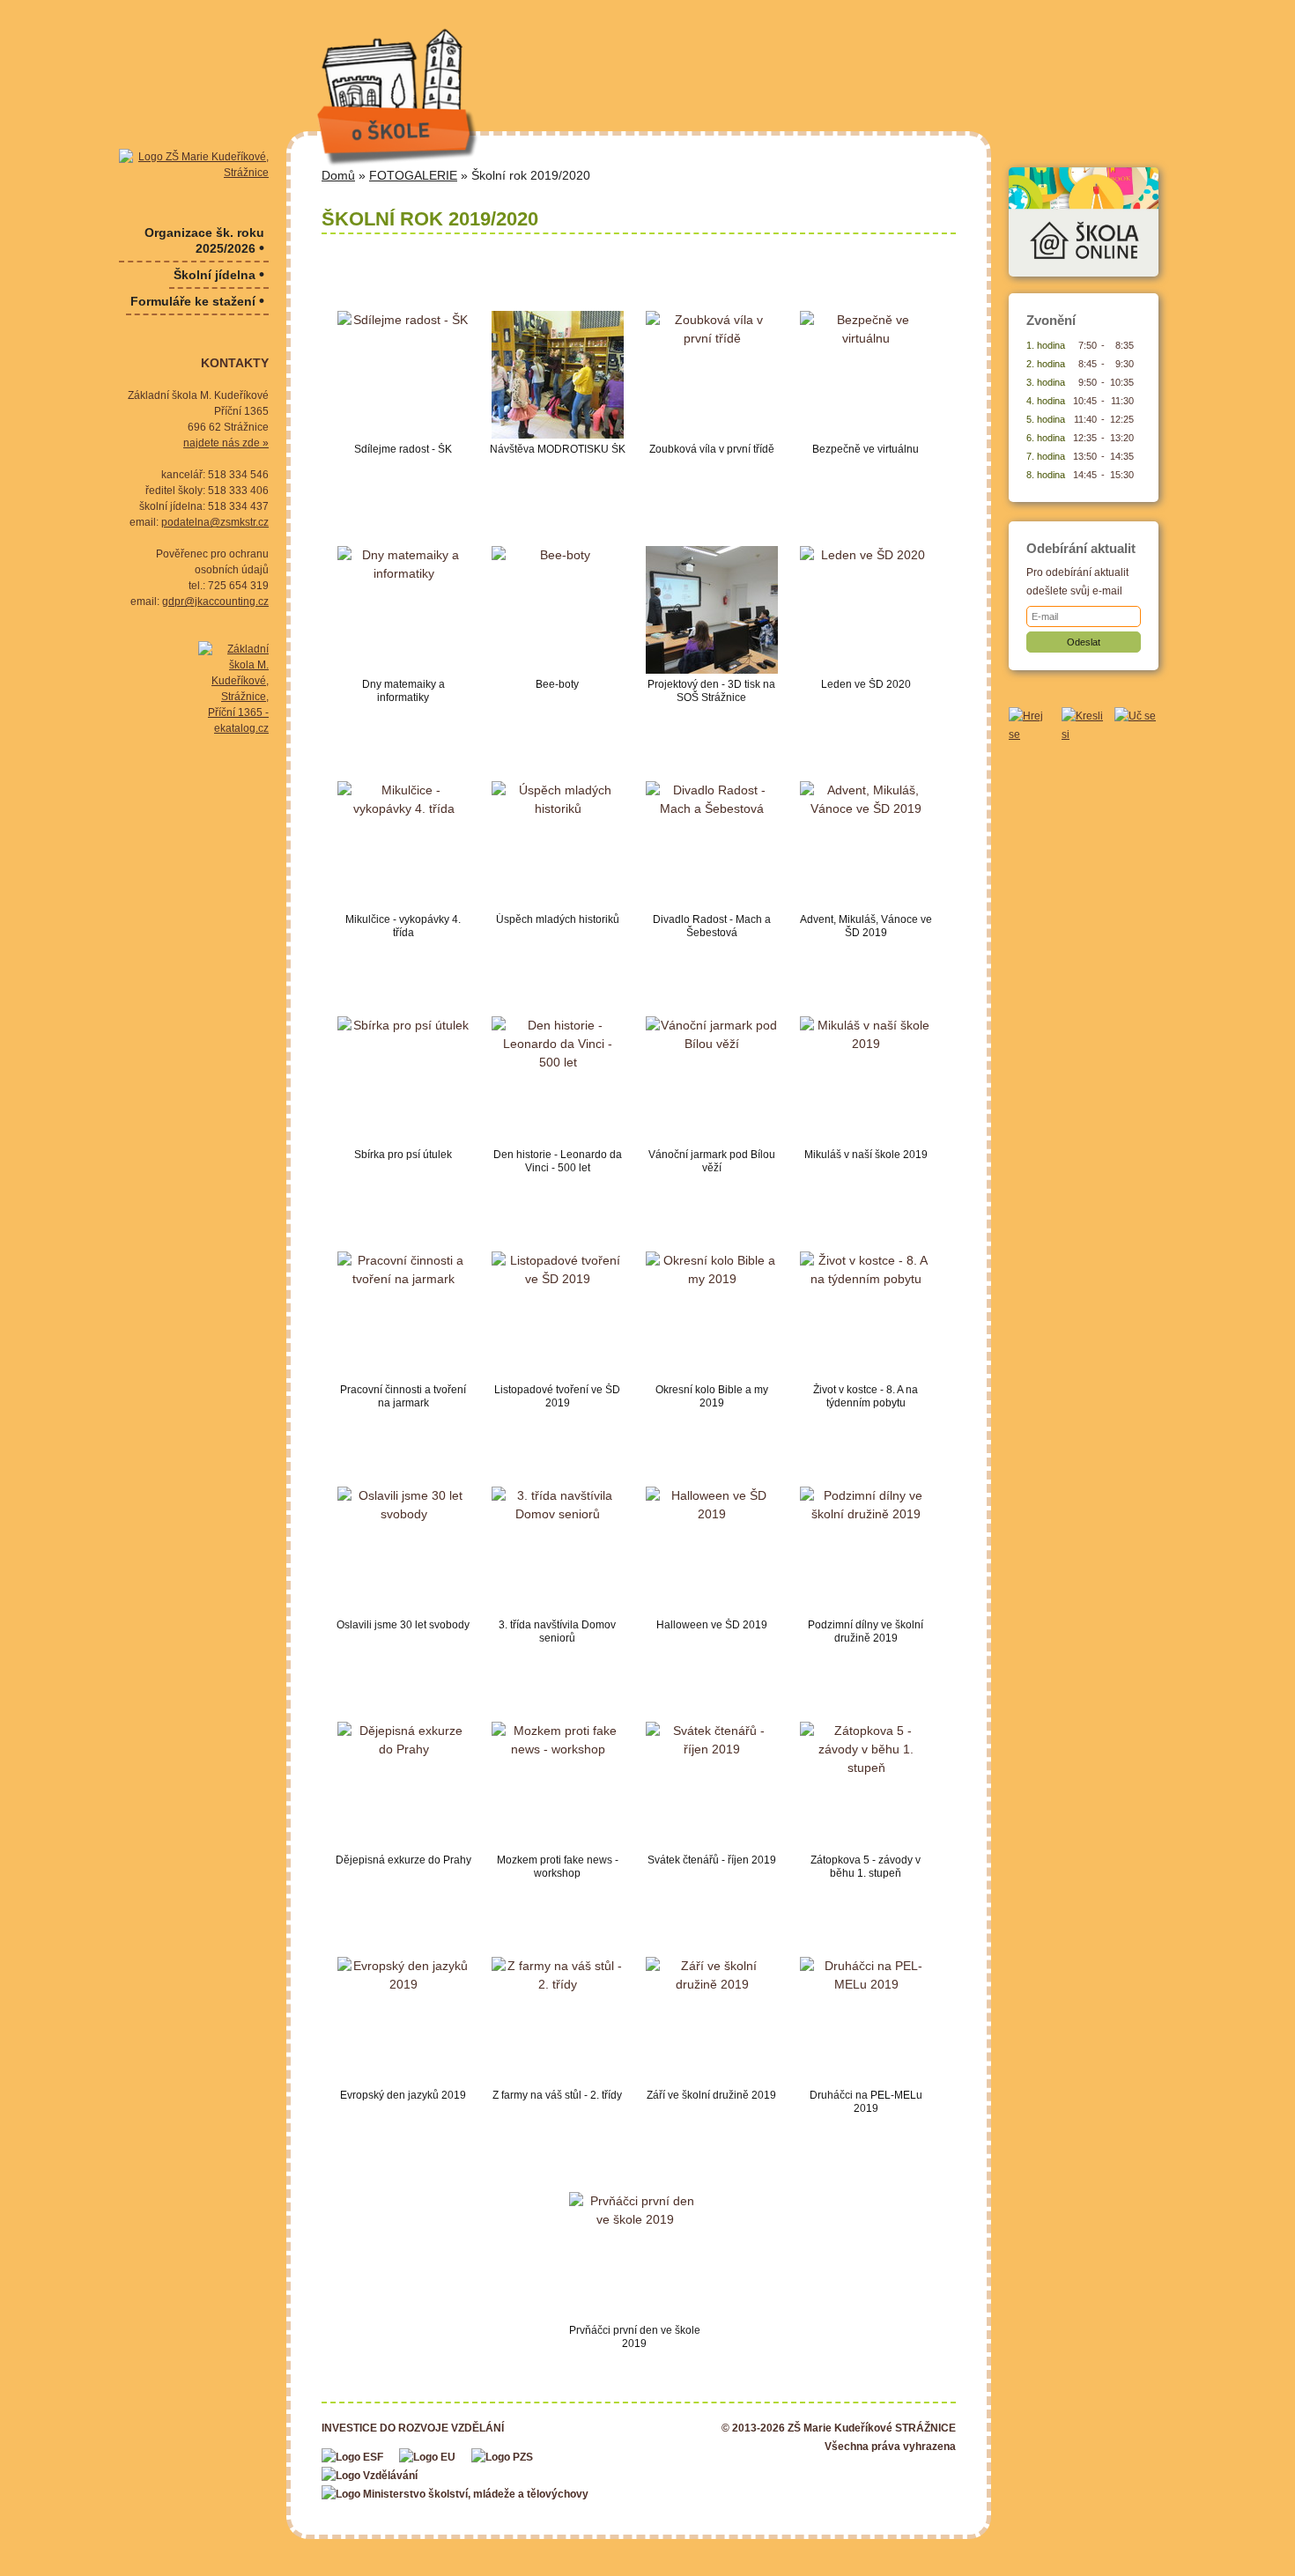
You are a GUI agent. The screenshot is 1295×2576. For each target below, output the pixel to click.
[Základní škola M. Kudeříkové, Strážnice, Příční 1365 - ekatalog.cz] (233, 689)
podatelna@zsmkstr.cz (215, 522)
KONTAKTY (235, 363)
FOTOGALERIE (413, 175)
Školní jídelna (219, 274)
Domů (338, 175)
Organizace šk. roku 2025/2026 (204, 241)
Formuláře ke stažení (197, 301)
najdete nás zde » (226, 443)
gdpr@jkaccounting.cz (215, 602)
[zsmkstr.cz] (194, 165)
